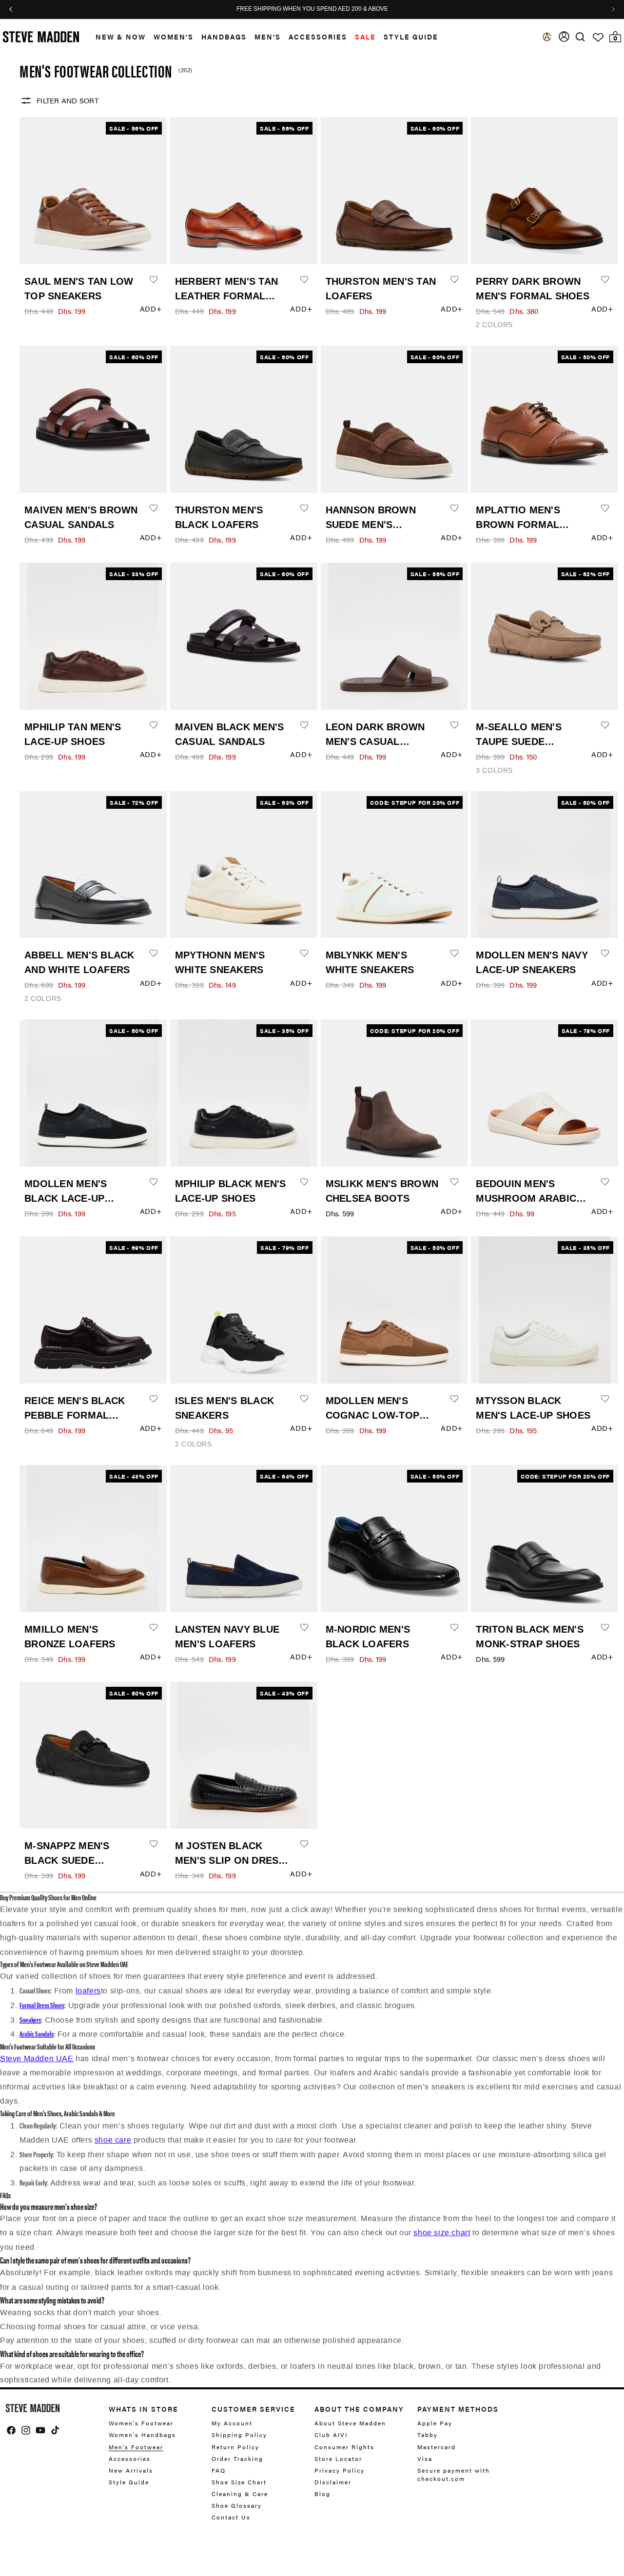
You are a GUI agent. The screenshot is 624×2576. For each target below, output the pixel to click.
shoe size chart (442, 2233)
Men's (268, 37)
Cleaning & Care (240, 2494)
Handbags (224, 37)
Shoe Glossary (237, 2505)
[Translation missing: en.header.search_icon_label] (580, 37)
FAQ (219, 2470)
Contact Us (231, 2517)
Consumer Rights (344, 2447)
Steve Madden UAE (37, 2059)
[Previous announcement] (11, 9)
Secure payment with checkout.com (454, 2474)
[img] (580, 37)
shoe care (113, 2140)
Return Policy (235, 2447)
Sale (365, 37)
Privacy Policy (340, 2470)
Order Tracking (237, 2459)
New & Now (121, 37)
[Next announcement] (613, 9)
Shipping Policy (239, 2435)
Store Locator (338, 2459)
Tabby (428, 2435)
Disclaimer (333, 2482)
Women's (174, 37)
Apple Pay (435, 2423)
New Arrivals (131, 2470)
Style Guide (129, 2482)
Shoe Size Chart (239, 2482)
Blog (322, 2494)
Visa (425, 2459)
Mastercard (437, 2447)
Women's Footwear (141, 2423)
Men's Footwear (136, 2447)
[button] (117, 37)
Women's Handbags (142, 2435)
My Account (232, 2423)
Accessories (318, 37)
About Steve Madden (350, 2423)
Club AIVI (331, 2435)
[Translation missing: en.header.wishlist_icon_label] (598, 38)
